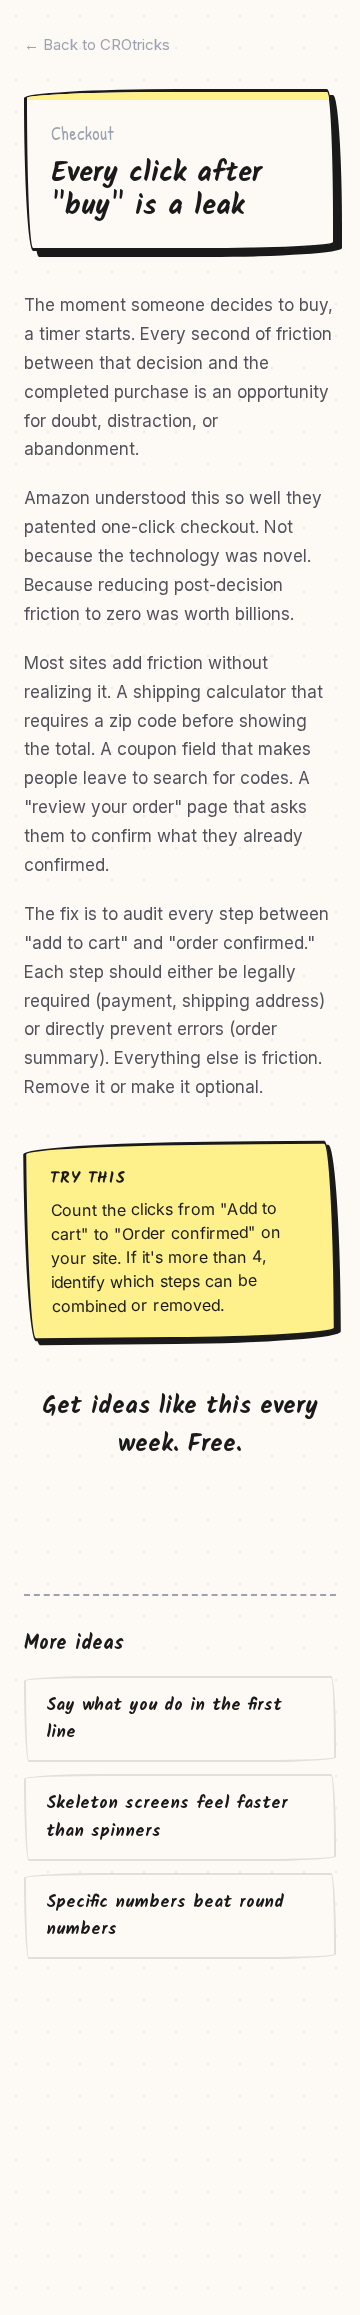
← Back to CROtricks (97, 44)
